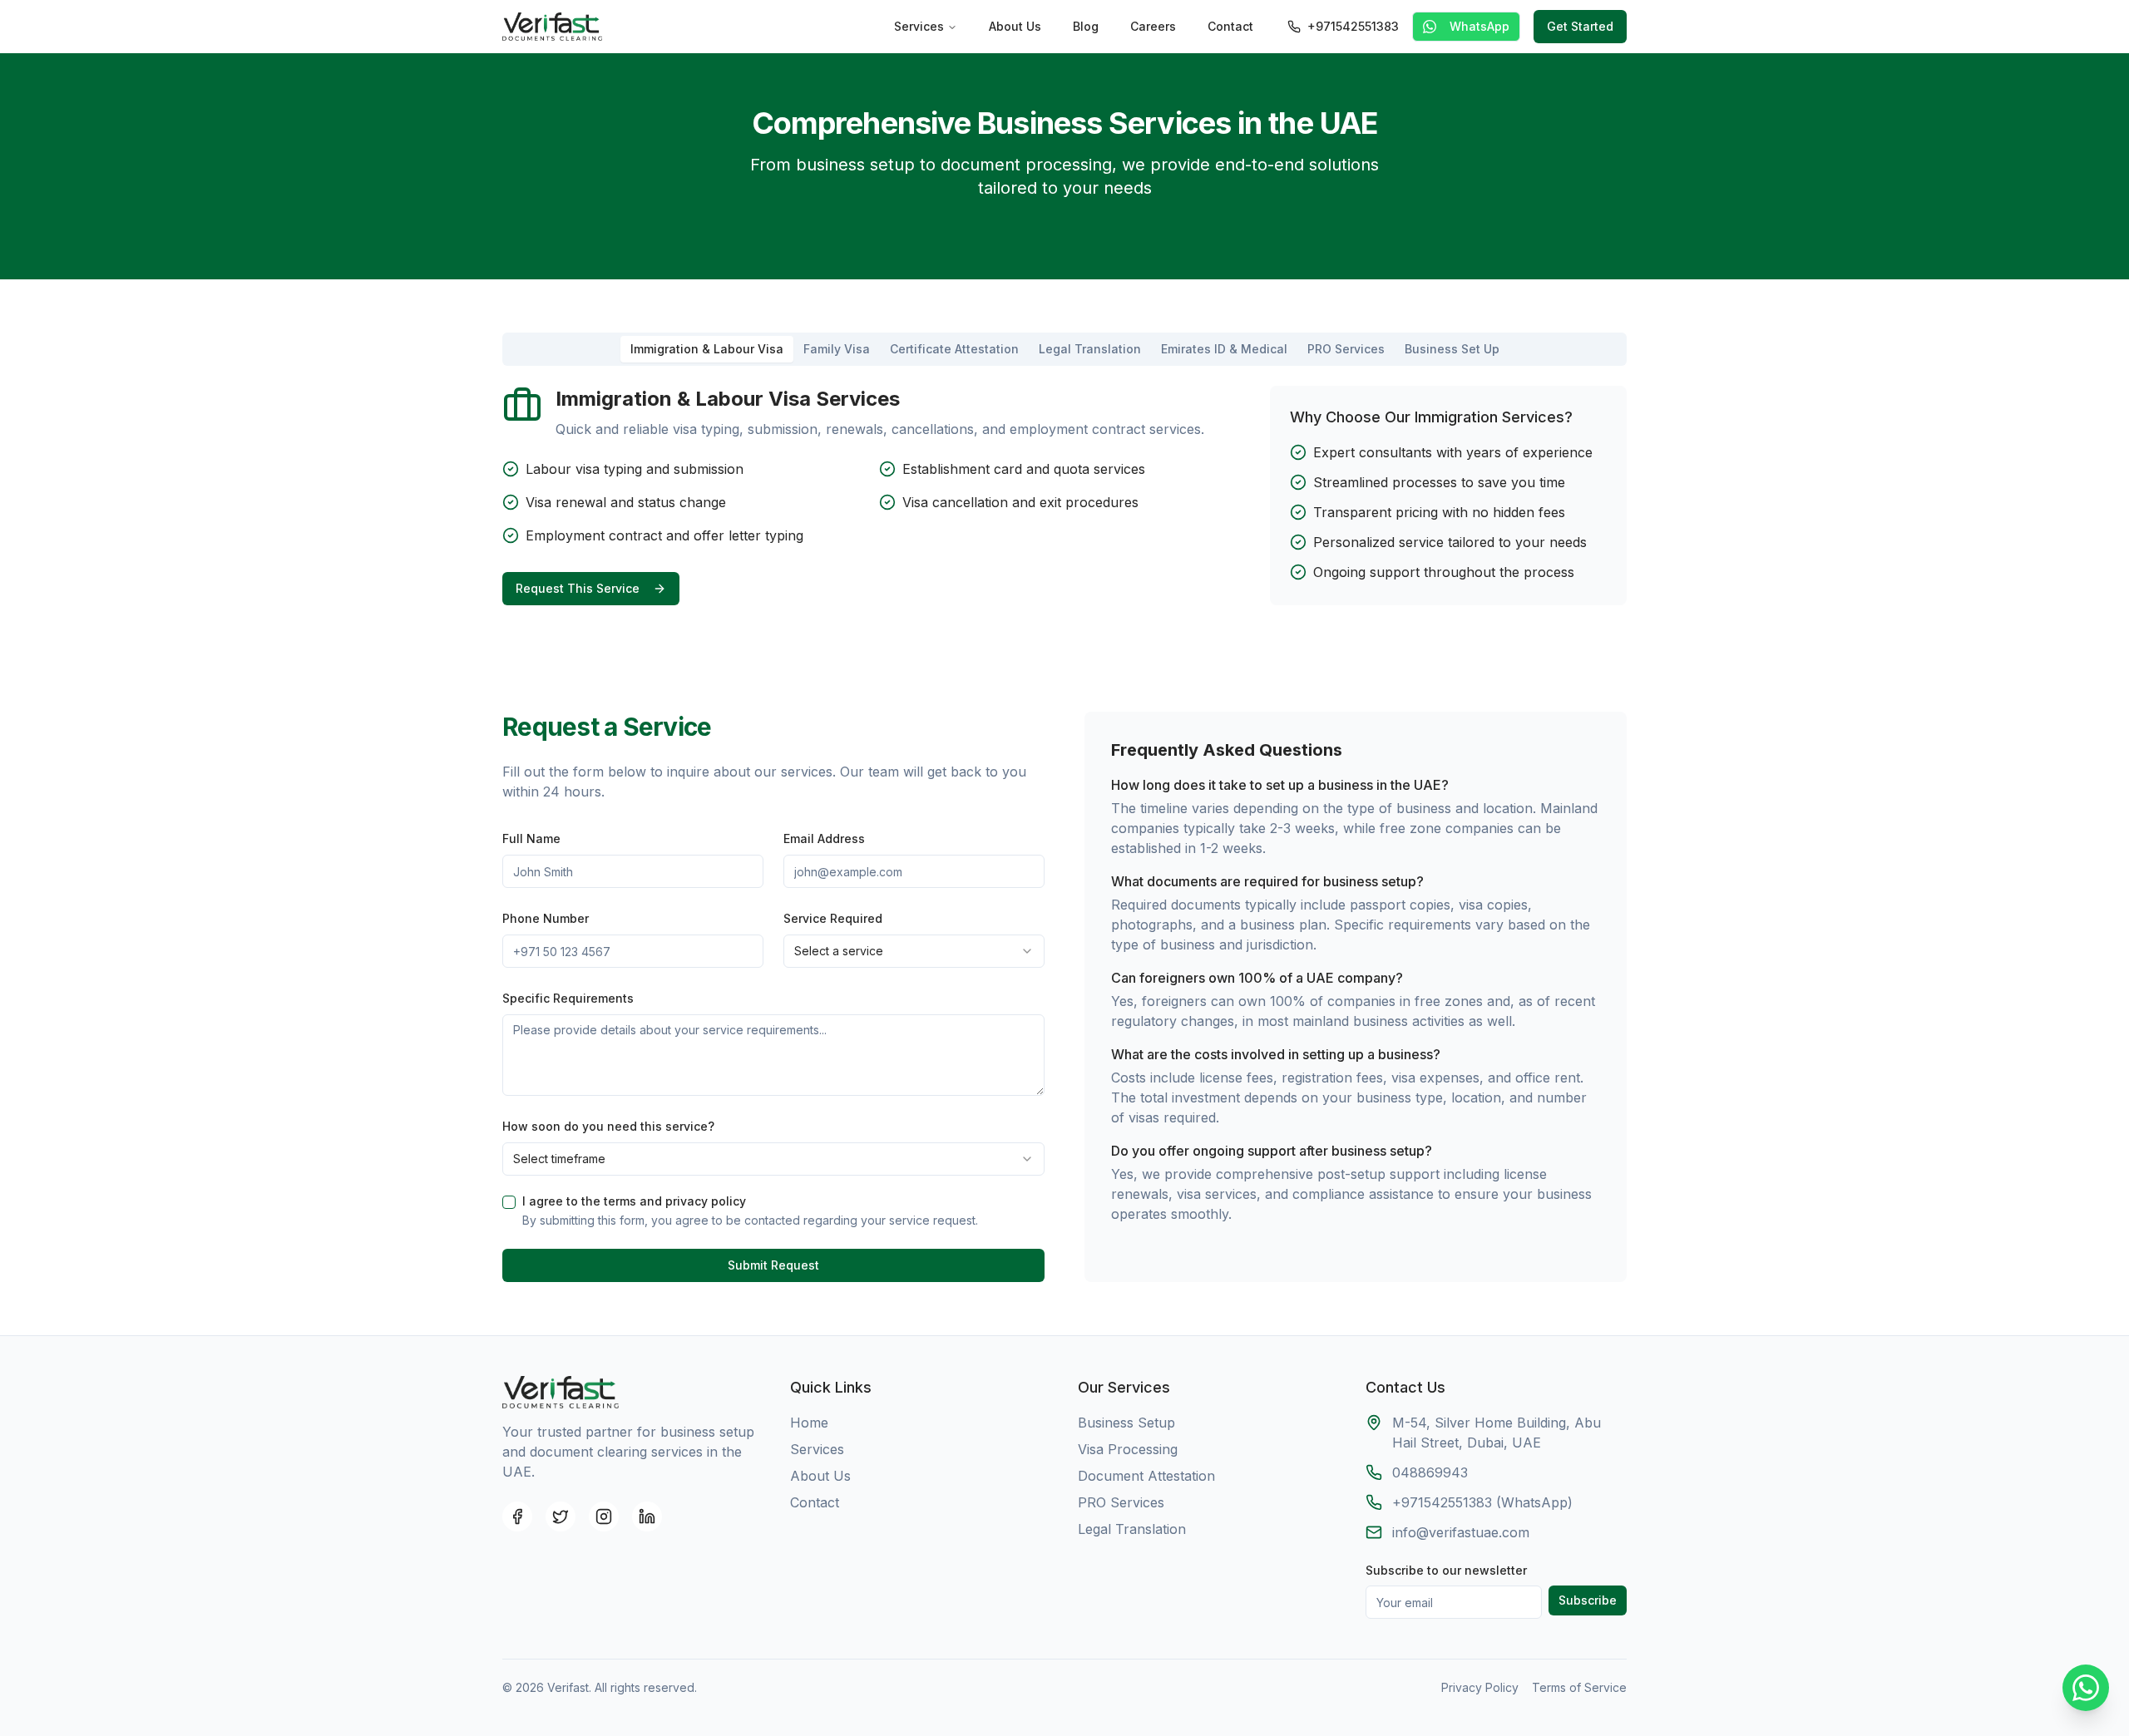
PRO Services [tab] (1346, 349)
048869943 (1430, 1472)
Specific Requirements (568, 998)
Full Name (531, 838)
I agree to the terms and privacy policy (634, 1201)
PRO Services (1121, 1502)
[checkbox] (509, 1202)
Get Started (1580, 26)
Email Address (824, 838)
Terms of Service (1579, 1687)
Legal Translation (1132, 1529)
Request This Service (578, 588)
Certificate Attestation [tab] (954, 349)
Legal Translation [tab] (1090, 349)
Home (809, 1423)
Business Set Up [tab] (1452, 349)
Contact (1230, 26)
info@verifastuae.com (1461, 1532)
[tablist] (1064, 349)
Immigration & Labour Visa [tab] (707, 349)
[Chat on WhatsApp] (2086, 1690)
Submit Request (773, 1265)
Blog (1086, 26)
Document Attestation (1146, 1476)
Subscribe (1588, 1600)
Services (919, 26)
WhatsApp (1479, 26)
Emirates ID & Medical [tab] (1224, 349)
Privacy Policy (1480, 1687)
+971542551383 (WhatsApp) (1482, 1502)
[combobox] (914, 951)
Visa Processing (1128, 1449)
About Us (1015, 26)
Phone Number (546, 918)
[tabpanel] (1064, 496)
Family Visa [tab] (837, 349)
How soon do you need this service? (608, 1126)
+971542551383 (1353, 26)
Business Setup (1126, 1423)
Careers (1153, 26)
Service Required (833, 918)
